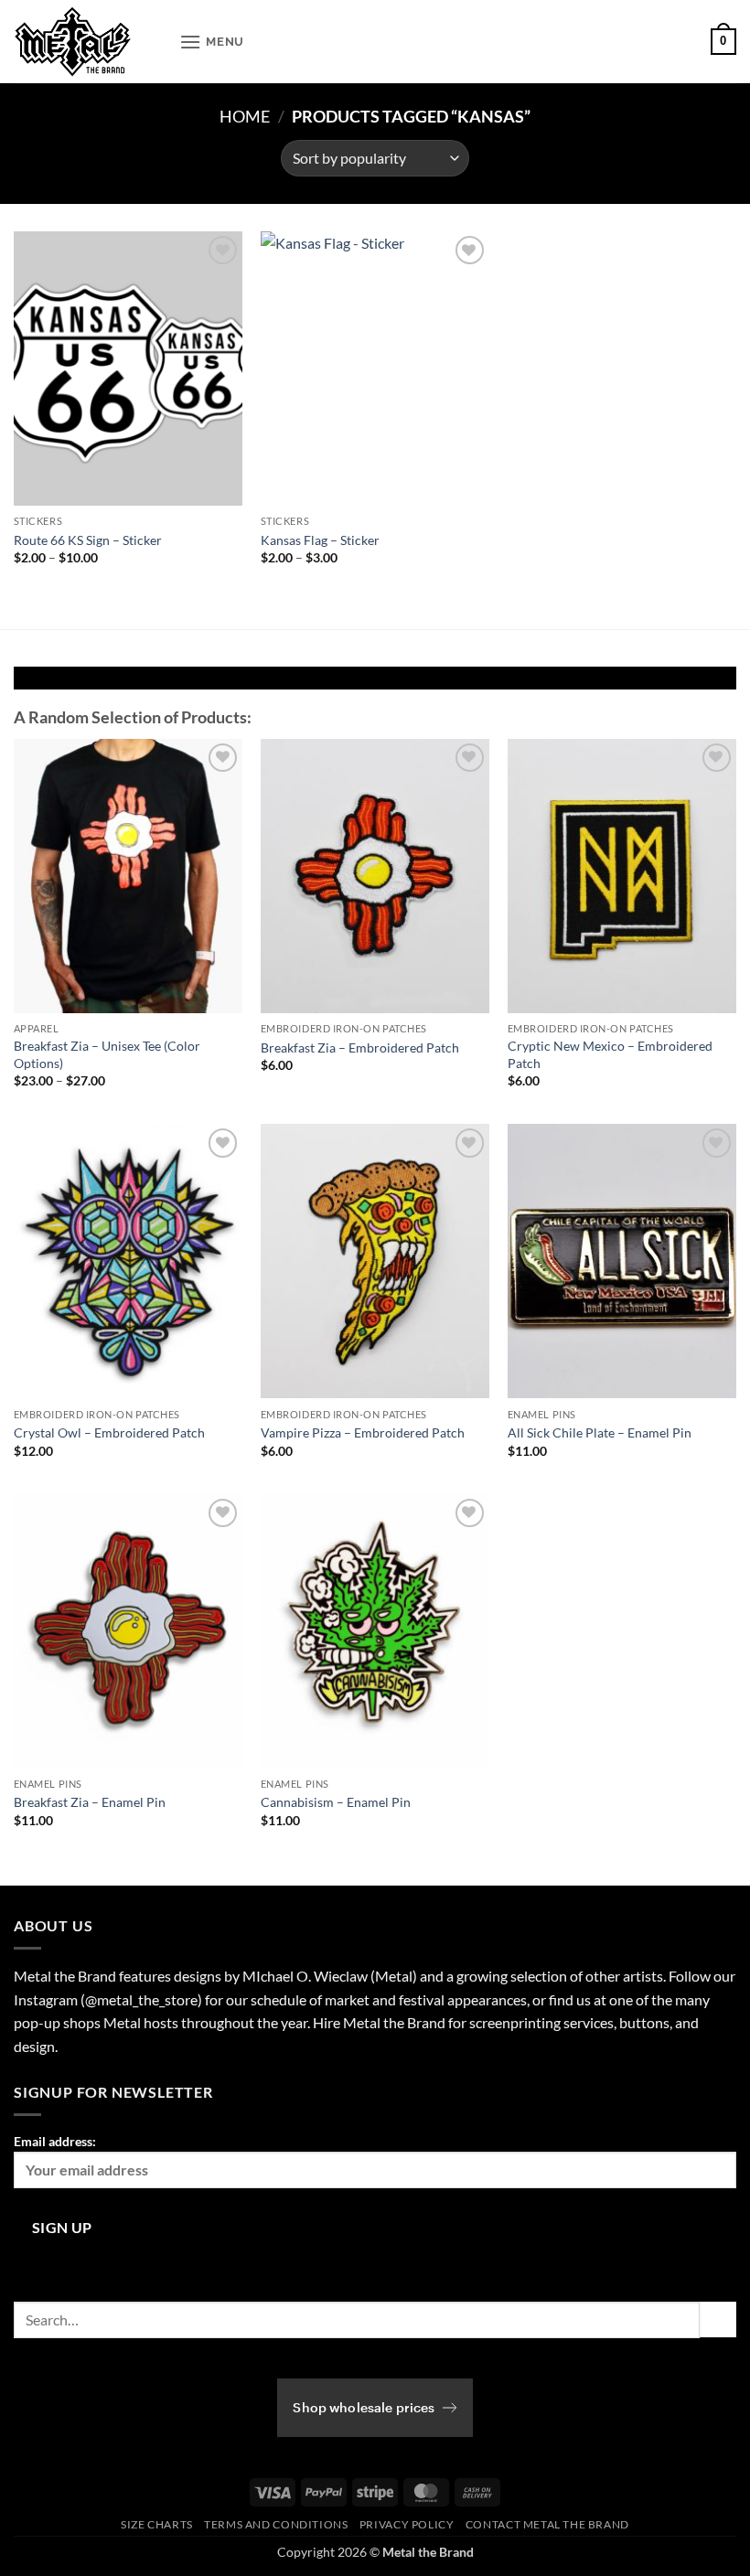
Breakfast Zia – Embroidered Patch (360, 1048)
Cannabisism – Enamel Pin (336, 1802)
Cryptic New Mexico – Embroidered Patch (610, 1054)
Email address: (55, 2141)
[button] (212, 42)
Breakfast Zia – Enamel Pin (90, 1802)
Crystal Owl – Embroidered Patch (109, 1432)
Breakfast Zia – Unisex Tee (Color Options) (107, 1054)
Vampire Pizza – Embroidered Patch (363, 1432)
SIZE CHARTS (157, 2524)
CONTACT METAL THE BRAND (547, 2524)
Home (245, 116)
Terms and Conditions (276, 2524)
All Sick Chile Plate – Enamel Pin (600, 1432)
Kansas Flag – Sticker (320, 540)
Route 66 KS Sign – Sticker (88, 540)
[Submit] (718, 2319)
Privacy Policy (407, 2524)
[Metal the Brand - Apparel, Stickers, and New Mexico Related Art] (90, 42)
